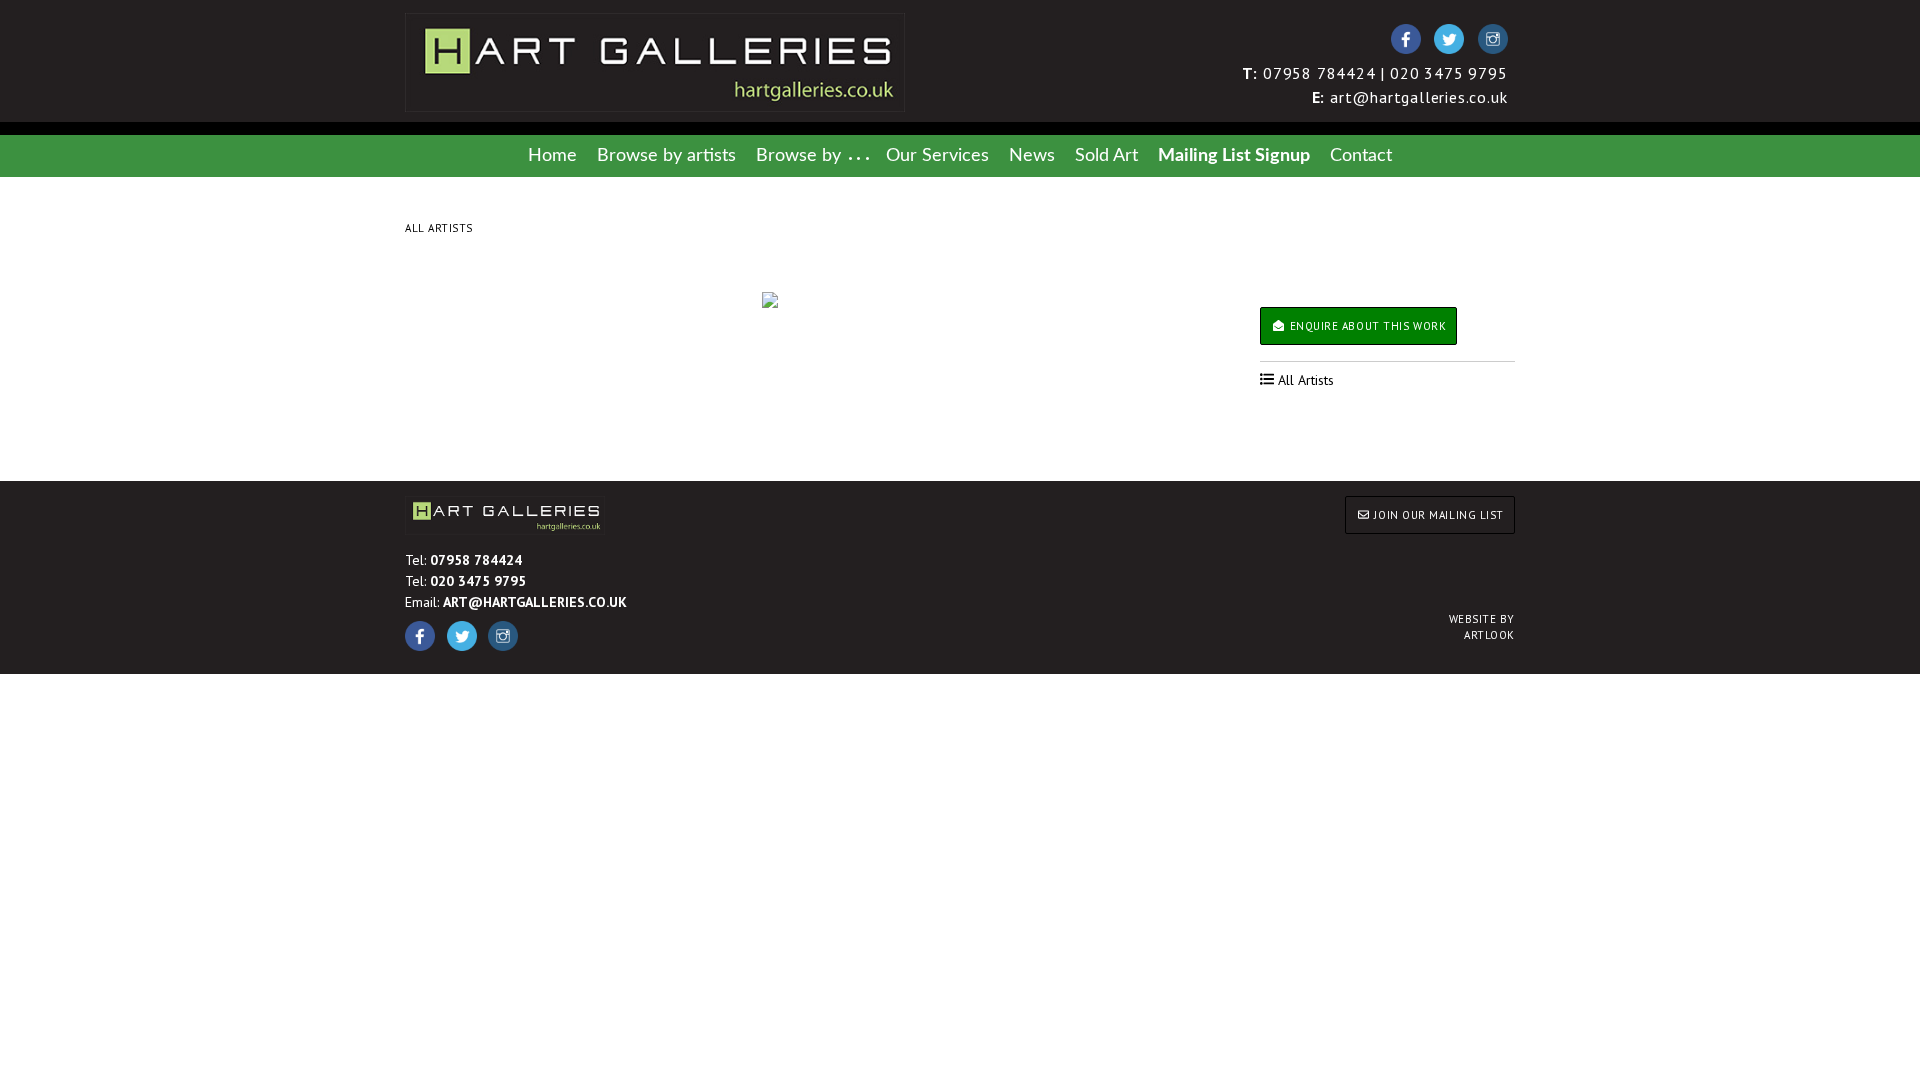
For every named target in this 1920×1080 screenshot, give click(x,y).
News (1032, 155)
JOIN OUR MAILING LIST (1437, 515)
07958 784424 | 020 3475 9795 (1375, 73)
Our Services (937, 155)
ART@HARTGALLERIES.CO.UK (535, 602)
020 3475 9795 (478, 581)
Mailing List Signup (1234, 155)
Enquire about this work (1366, 326)
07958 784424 (476, 560)
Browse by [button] (798, 155)
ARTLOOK (1482, 627)
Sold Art (1106, 155)
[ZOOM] (770, 300)
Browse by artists (666, 155)
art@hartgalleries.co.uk (1410, 97)
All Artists (439, 228)
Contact (1361, 155)
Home (552, 155)
